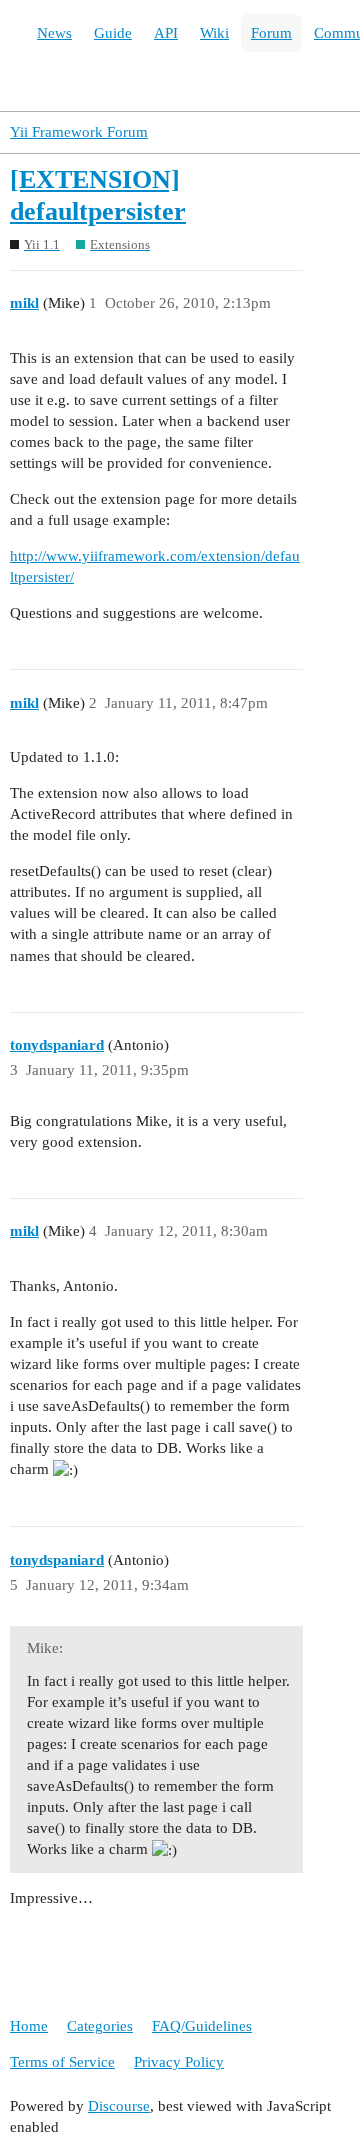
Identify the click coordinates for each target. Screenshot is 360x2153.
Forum (271, 33)
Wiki (214, 33)
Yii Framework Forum (79, 132)
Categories (100, 2026)
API (166, 33)
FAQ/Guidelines (202, 2026)
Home (29, 2026)
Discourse (119, 2106)
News (54, 33)
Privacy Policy (179, 2062)
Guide (113, 33)
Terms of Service (62, 2062)
